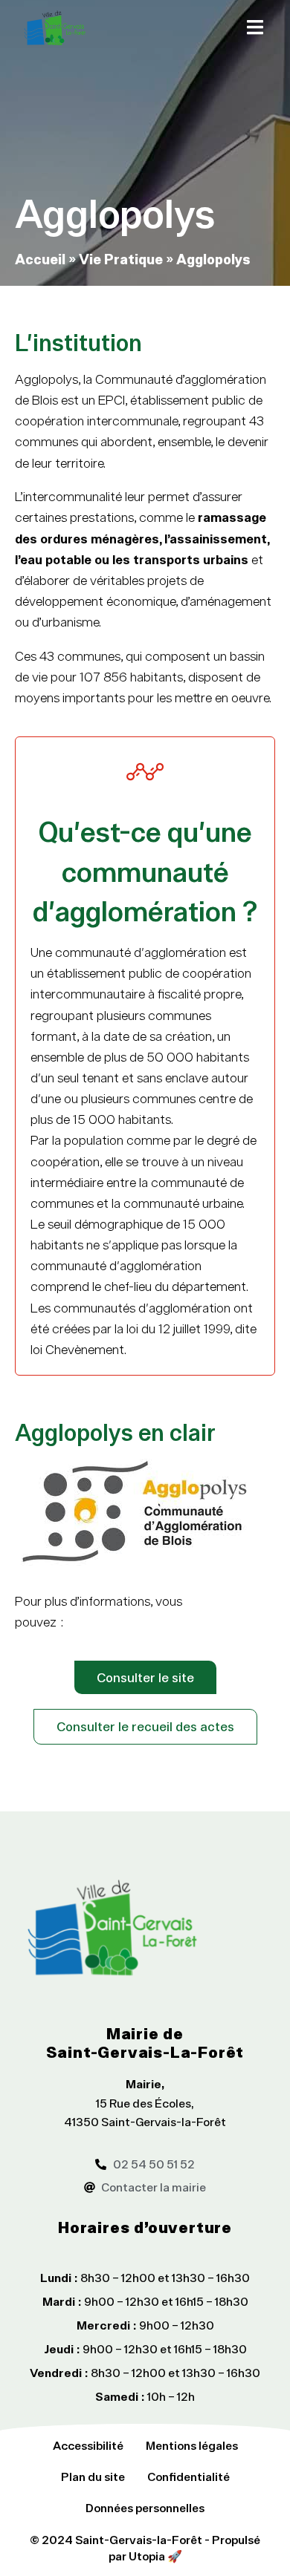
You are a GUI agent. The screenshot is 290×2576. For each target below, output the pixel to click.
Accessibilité (88, 2445)
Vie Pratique (121, 259)
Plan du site (93, 2477)
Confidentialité (188, 2477)
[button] (255, 27)
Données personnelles (145, 2508)
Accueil (40, 259)
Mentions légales (192, 2445)
